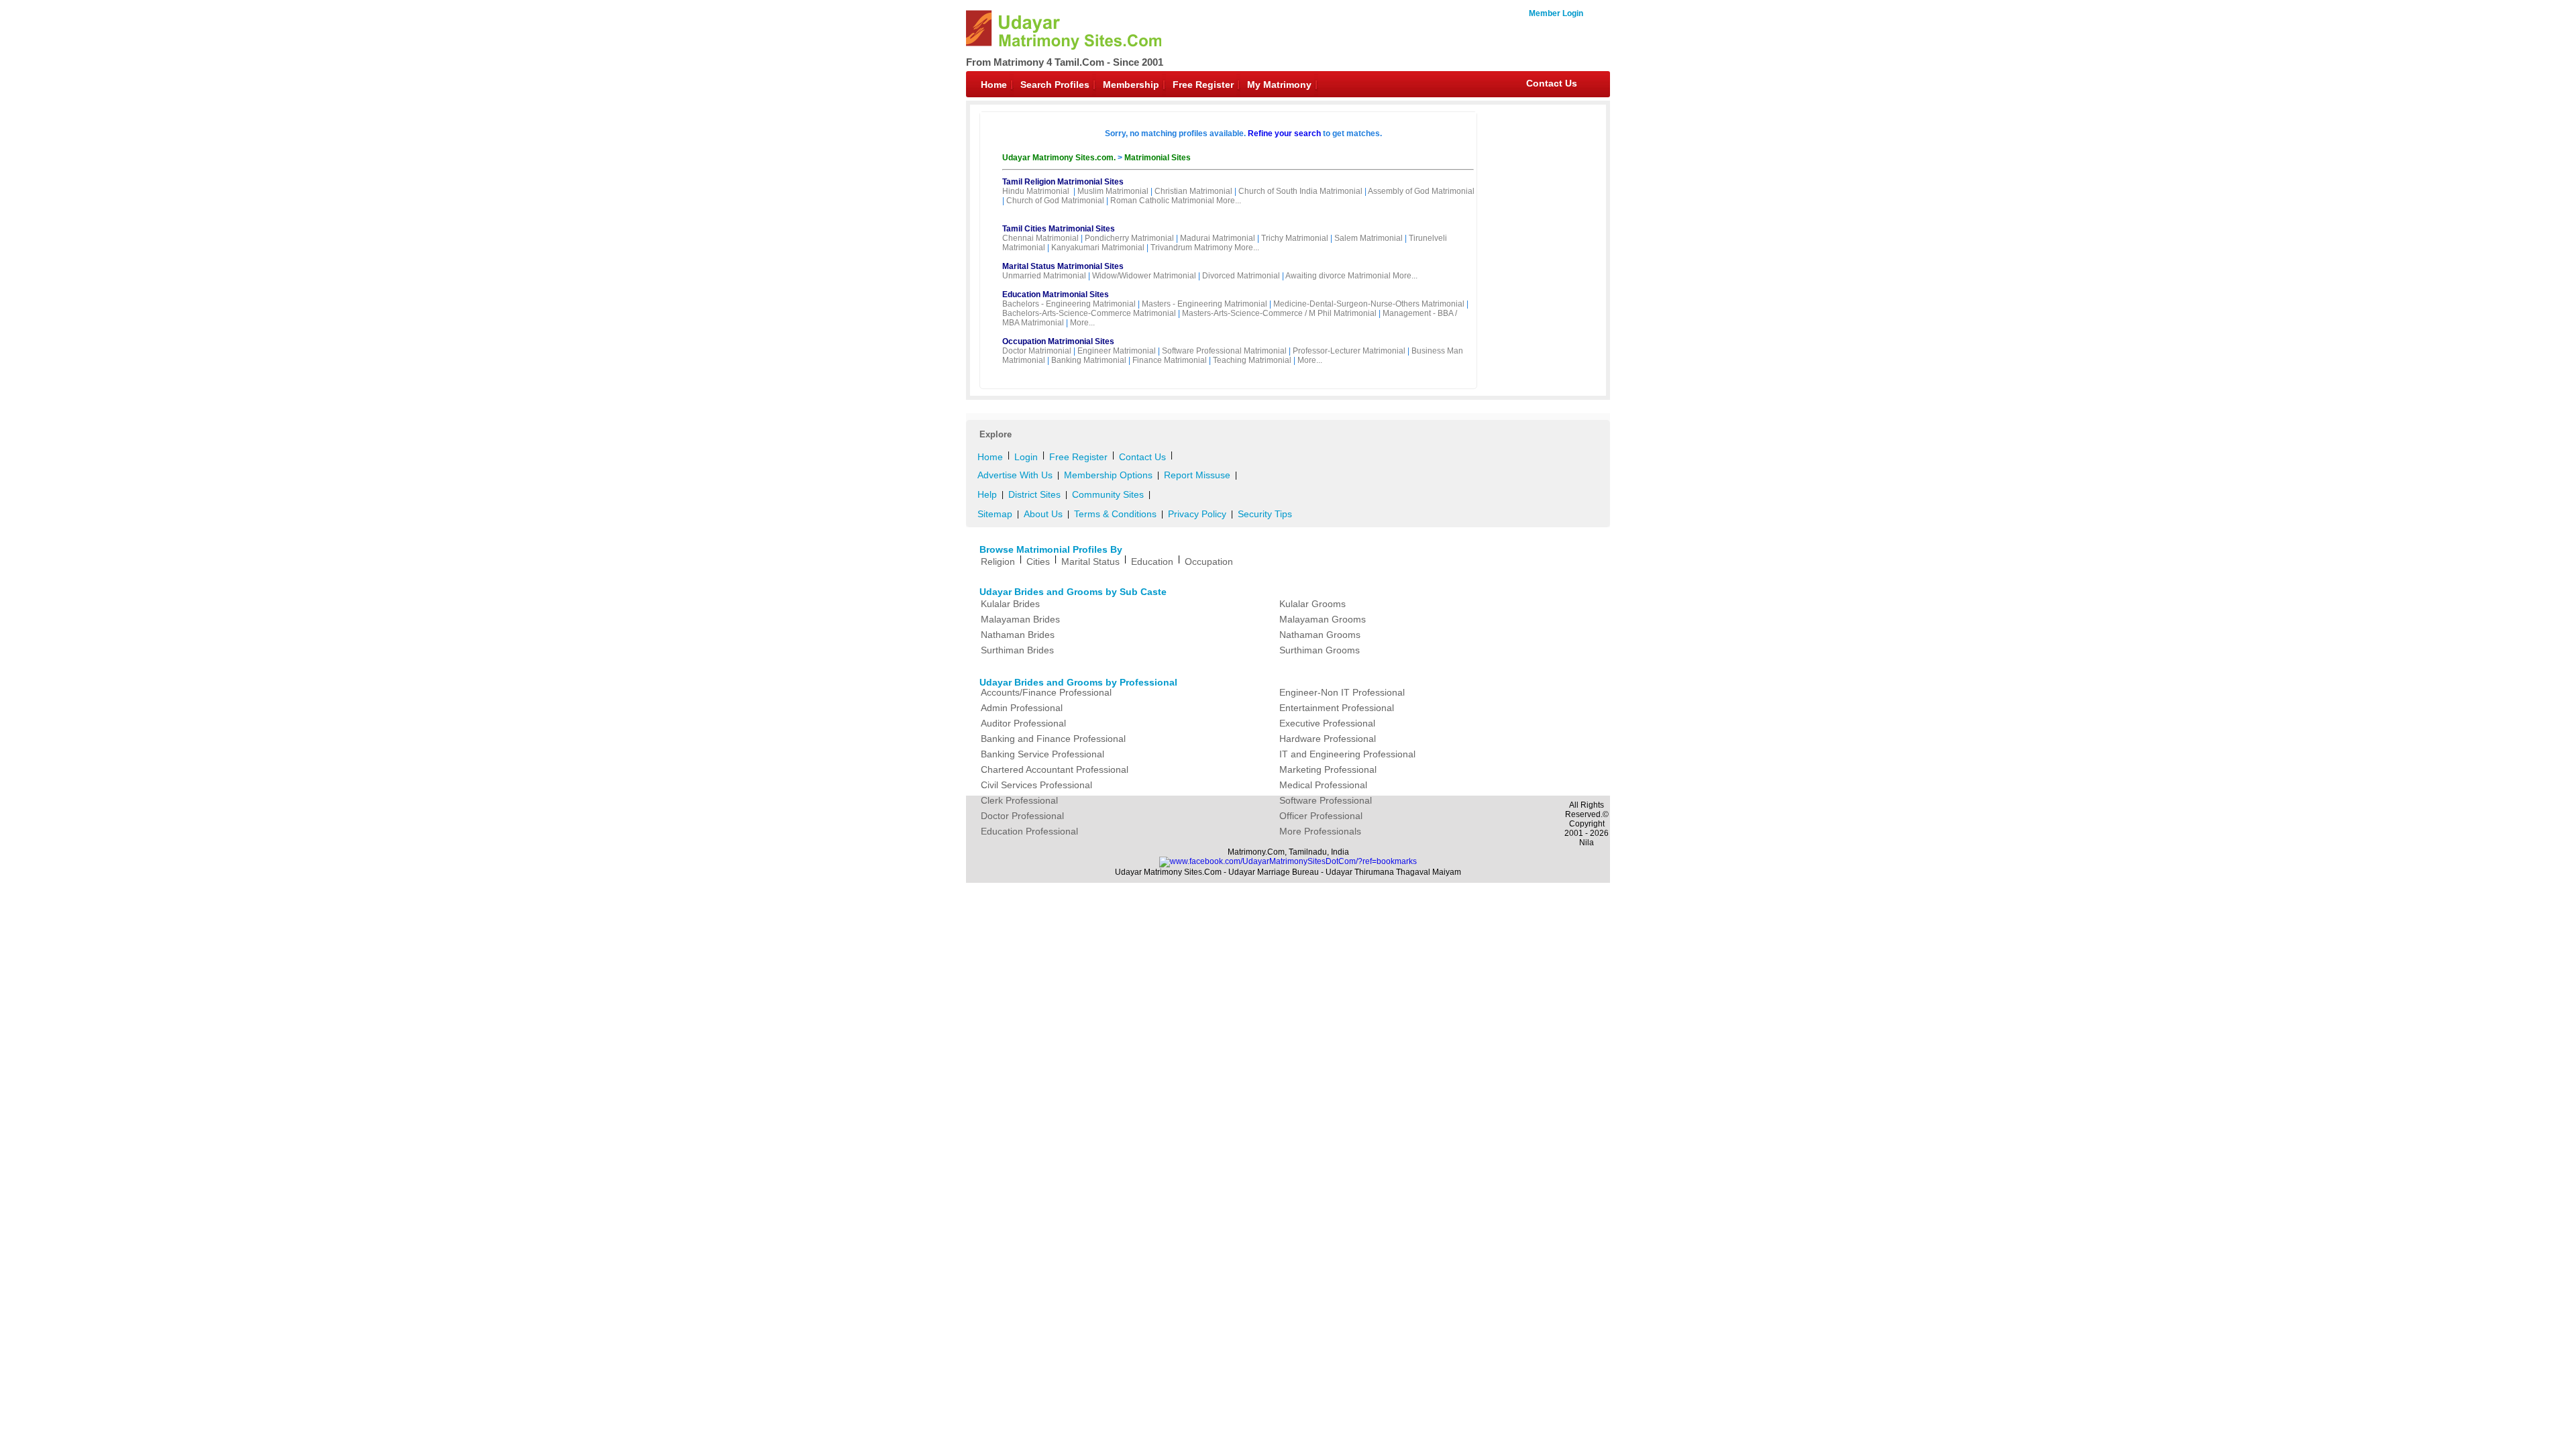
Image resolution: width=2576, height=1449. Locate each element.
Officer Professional (1321, 816)
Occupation (1209, 561)
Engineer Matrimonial (1117, 351)
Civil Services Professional (1036, 785)
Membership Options (1108, 475)
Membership (1131, 85)
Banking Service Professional (1042, 754)
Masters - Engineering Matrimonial (1204, 304)
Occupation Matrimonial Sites (1058, 341)
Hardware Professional (1328, 739)
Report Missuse (1197, 475)
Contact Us (1552, 83)
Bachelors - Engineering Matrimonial (1069, 304)
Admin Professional (1022, 708)
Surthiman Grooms (1320, 650)
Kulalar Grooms (1312, 604)
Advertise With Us (1015, 475)
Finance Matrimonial (1170, 360)
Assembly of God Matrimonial (1421, 191)
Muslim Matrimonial (1113, 191)
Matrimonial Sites (1158, 158)
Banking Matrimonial (1089, 360)
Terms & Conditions (1115, 514)
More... (1229, 201)
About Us (1043, 514)
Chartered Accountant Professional (1055, 769)
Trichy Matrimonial (1295, 238)
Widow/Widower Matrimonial (1144, 276)
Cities (1038, 561)
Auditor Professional (1023, 723)
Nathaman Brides (1018, 635)
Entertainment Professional (1337, 708)
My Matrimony (1279, 85)
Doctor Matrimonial (1037, 351)
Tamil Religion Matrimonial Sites (1063, 182)
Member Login (1556, 13)
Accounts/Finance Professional (1046, 692)
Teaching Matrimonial (1252, 360)
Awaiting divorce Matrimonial (1338, 276)
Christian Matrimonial (1193, 191)
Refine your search (1284, 133)
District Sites (1034, 494)
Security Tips (1265, 514)
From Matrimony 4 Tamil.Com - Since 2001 (1065, 62)
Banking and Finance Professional (1053, 739)
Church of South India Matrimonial (1300, 191)
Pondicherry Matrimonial (1129, 238)
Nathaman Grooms (1320, 635)
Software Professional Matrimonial (1224, 351)
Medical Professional (1323, 785)
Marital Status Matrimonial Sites (1063, 266)
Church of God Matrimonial (1055, 201)
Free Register (1203, 85)
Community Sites (1108, 494)
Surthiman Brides (1017, 650)
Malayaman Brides (1020, 619)
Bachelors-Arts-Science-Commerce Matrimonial (1089, 313)
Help (987, 494)
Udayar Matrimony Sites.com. (1060, 158)
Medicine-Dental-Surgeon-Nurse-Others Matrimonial (1369, 304)
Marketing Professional (1328, 769)
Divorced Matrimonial (1241, 276)
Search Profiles (1055, 85)
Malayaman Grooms (1323, 619)
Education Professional (1029, 831)
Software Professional (1326, 800)
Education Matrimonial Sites (1056, 294)
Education (1152, 561)
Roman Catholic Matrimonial (1162, 201)
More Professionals (1320, 831)
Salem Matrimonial (1368, 238)
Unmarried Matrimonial (1044, 276)
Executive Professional (1327, 723)
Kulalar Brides (1010, 604)
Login (1026, 457)
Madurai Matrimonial (1218, 238)
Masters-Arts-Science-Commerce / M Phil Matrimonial (1279, 313)
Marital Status (1090, 561)
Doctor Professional (1022, 816)
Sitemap (995, 514)
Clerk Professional (1019, 800)
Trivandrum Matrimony (1191, 248)
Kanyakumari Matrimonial (1098, 248)
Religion (998, 561)
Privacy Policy (1197, 514)
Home (994, 85)
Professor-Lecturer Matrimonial (1349, 351)
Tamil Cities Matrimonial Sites (1059, 229)
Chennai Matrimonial (1040, 238)
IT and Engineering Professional (1347, 754)
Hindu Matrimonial (1036, 191)
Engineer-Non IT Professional (1342, 692)
